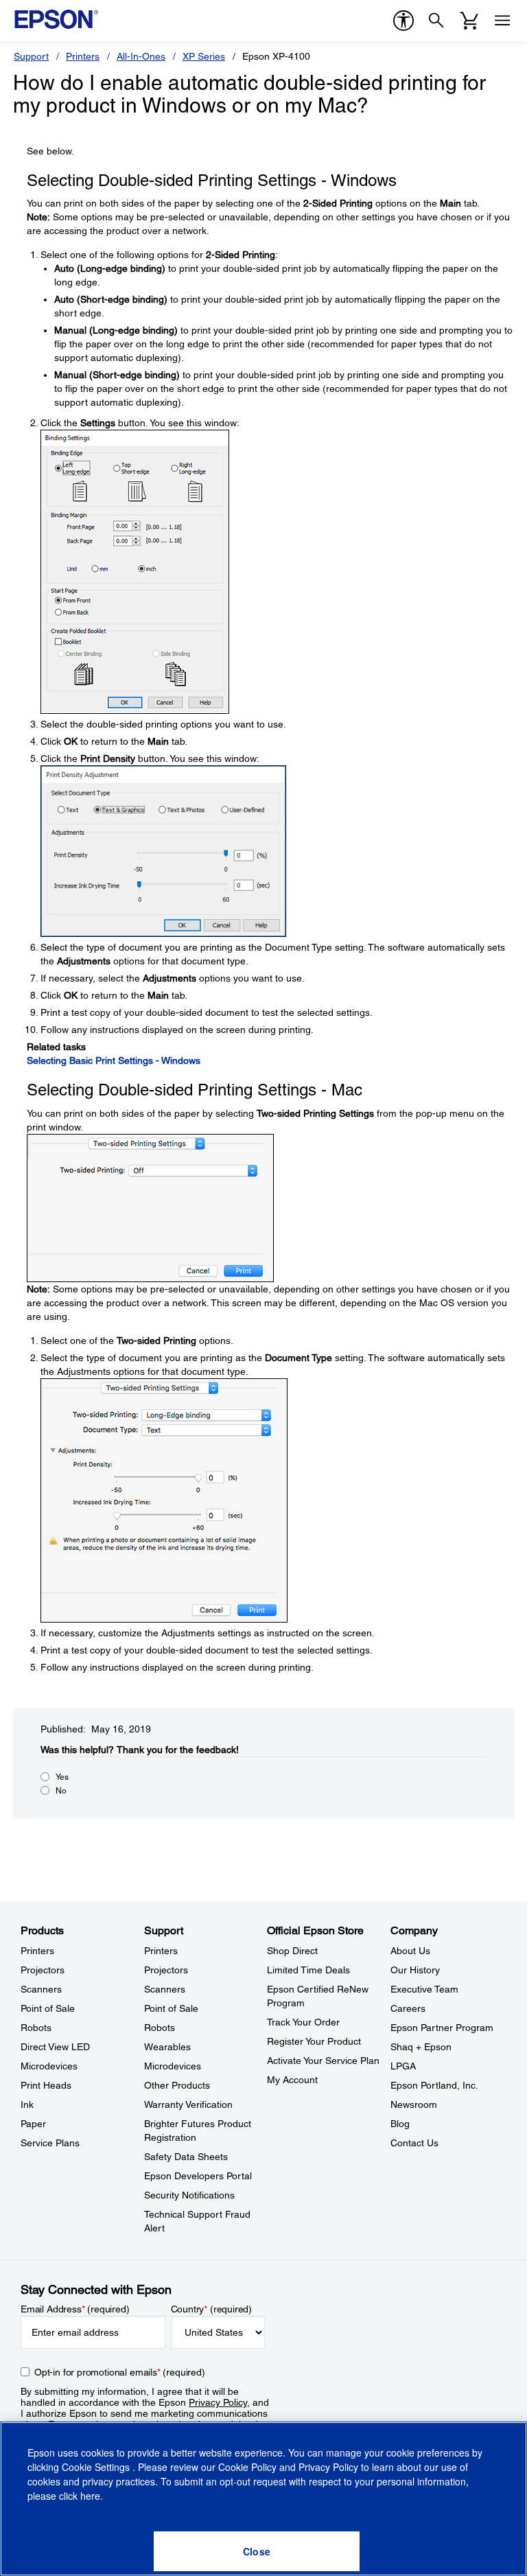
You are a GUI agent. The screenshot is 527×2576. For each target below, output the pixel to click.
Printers (83, 56)
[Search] (436, 21)
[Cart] (469, 21)
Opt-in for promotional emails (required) (120, 2372)
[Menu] (502, 21)
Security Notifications (189, 2195)
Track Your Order (303, 2022)
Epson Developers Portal (198, 2176)
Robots (36, 2028)
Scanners (41, 1989)
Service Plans (50, 2143)
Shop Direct (292, 1951)
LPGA (403, 2066)
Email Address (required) (75, 2309)
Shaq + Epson (421, 2047)
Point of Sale (48, 2008)
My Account (292, 2080)
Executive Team (424, 1989)
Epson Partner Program (442, 2028)
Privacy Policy (218, 2402)
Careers (408, 2008)
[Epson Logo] (56, 19)
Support (31, 56)
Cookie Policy (247, 2467)
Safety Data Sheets (186, 2157)
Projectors (43, 1970)
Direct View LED (55, 2047)
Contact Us (414, 2143)
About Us (410, 1951)
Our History (415, 1970)
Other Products (177, 2085)
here (90, 2496)
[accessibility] (403, 21)
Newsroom (414, 2104)
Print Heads (46, 2085)
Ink (27, 2104)
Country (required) (212, 2309)
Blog (400, 2124)
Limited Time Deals (308, 1970)
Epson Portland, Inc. (434, 2085)
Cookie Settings (97, 2467)
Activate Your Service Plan (323, 2061)
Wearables (167, 2047)
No (61, 1791)
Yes (62, 1777)
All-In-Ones (141, 56)
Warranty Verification (188, 2104)
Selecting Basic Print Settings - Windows (114, 1060)
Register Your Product (314, 2041)
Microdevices (49, 2066)
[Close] (257, 2551)
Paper (33, 2124)
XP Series (204, 56)
